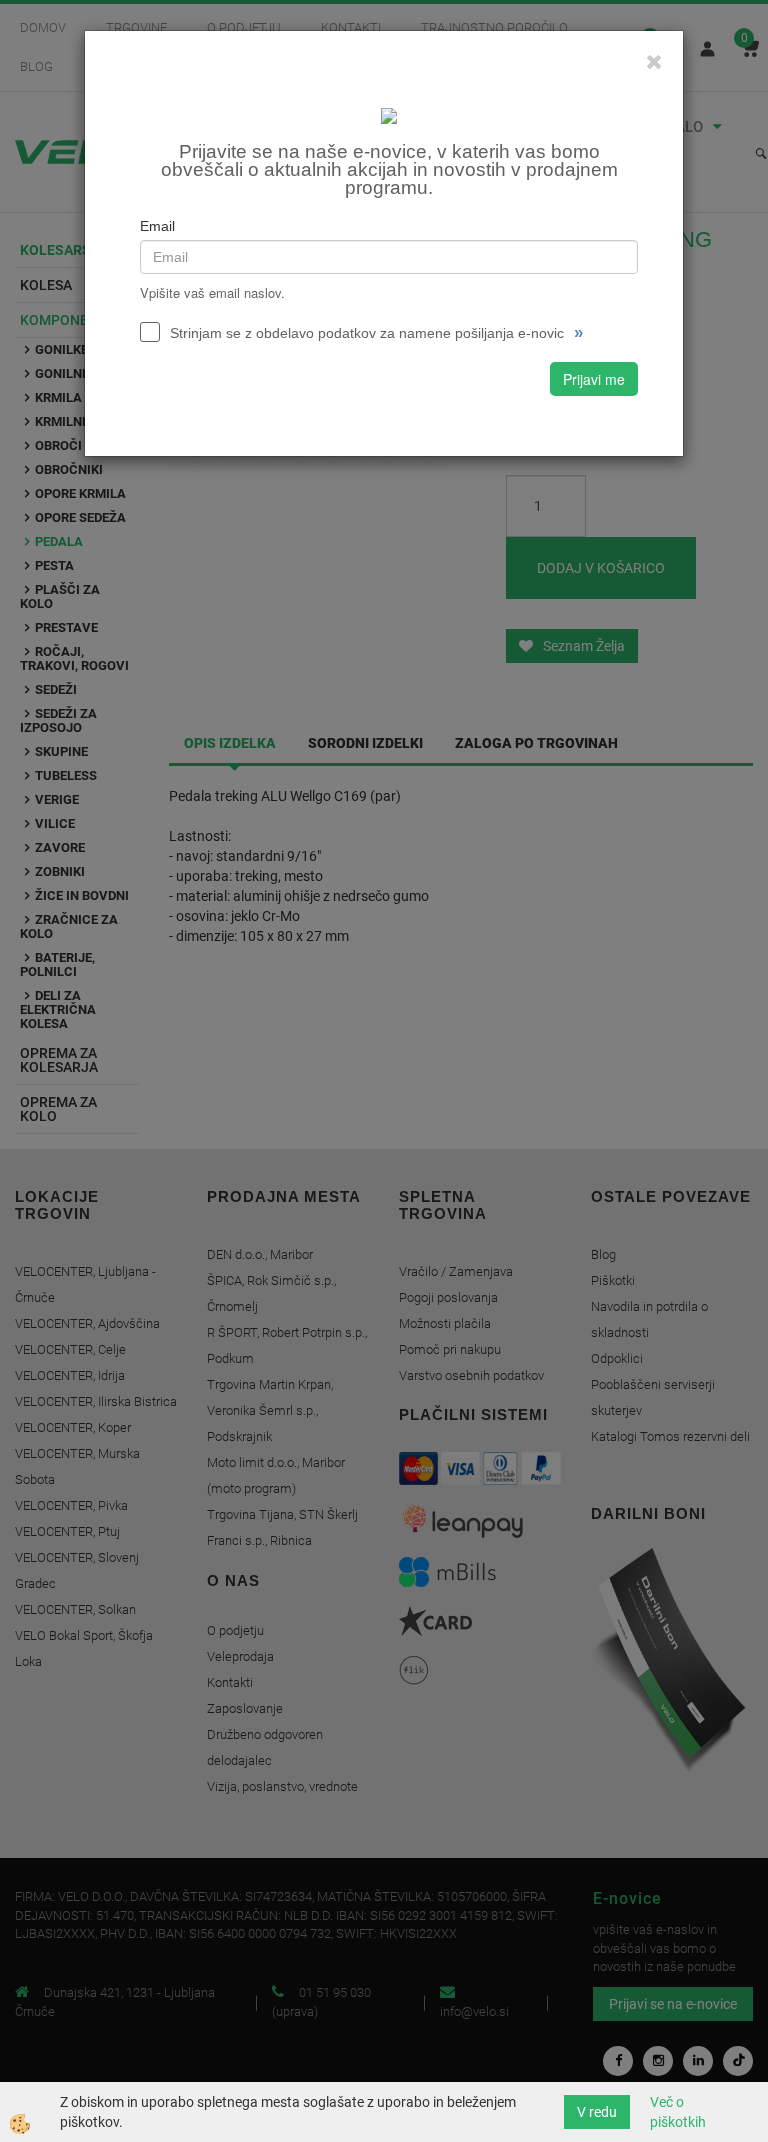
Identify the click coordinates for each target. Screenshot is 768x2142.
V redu (597, 2112)
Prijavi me (594, 379)
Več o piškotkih (678, 2112)
